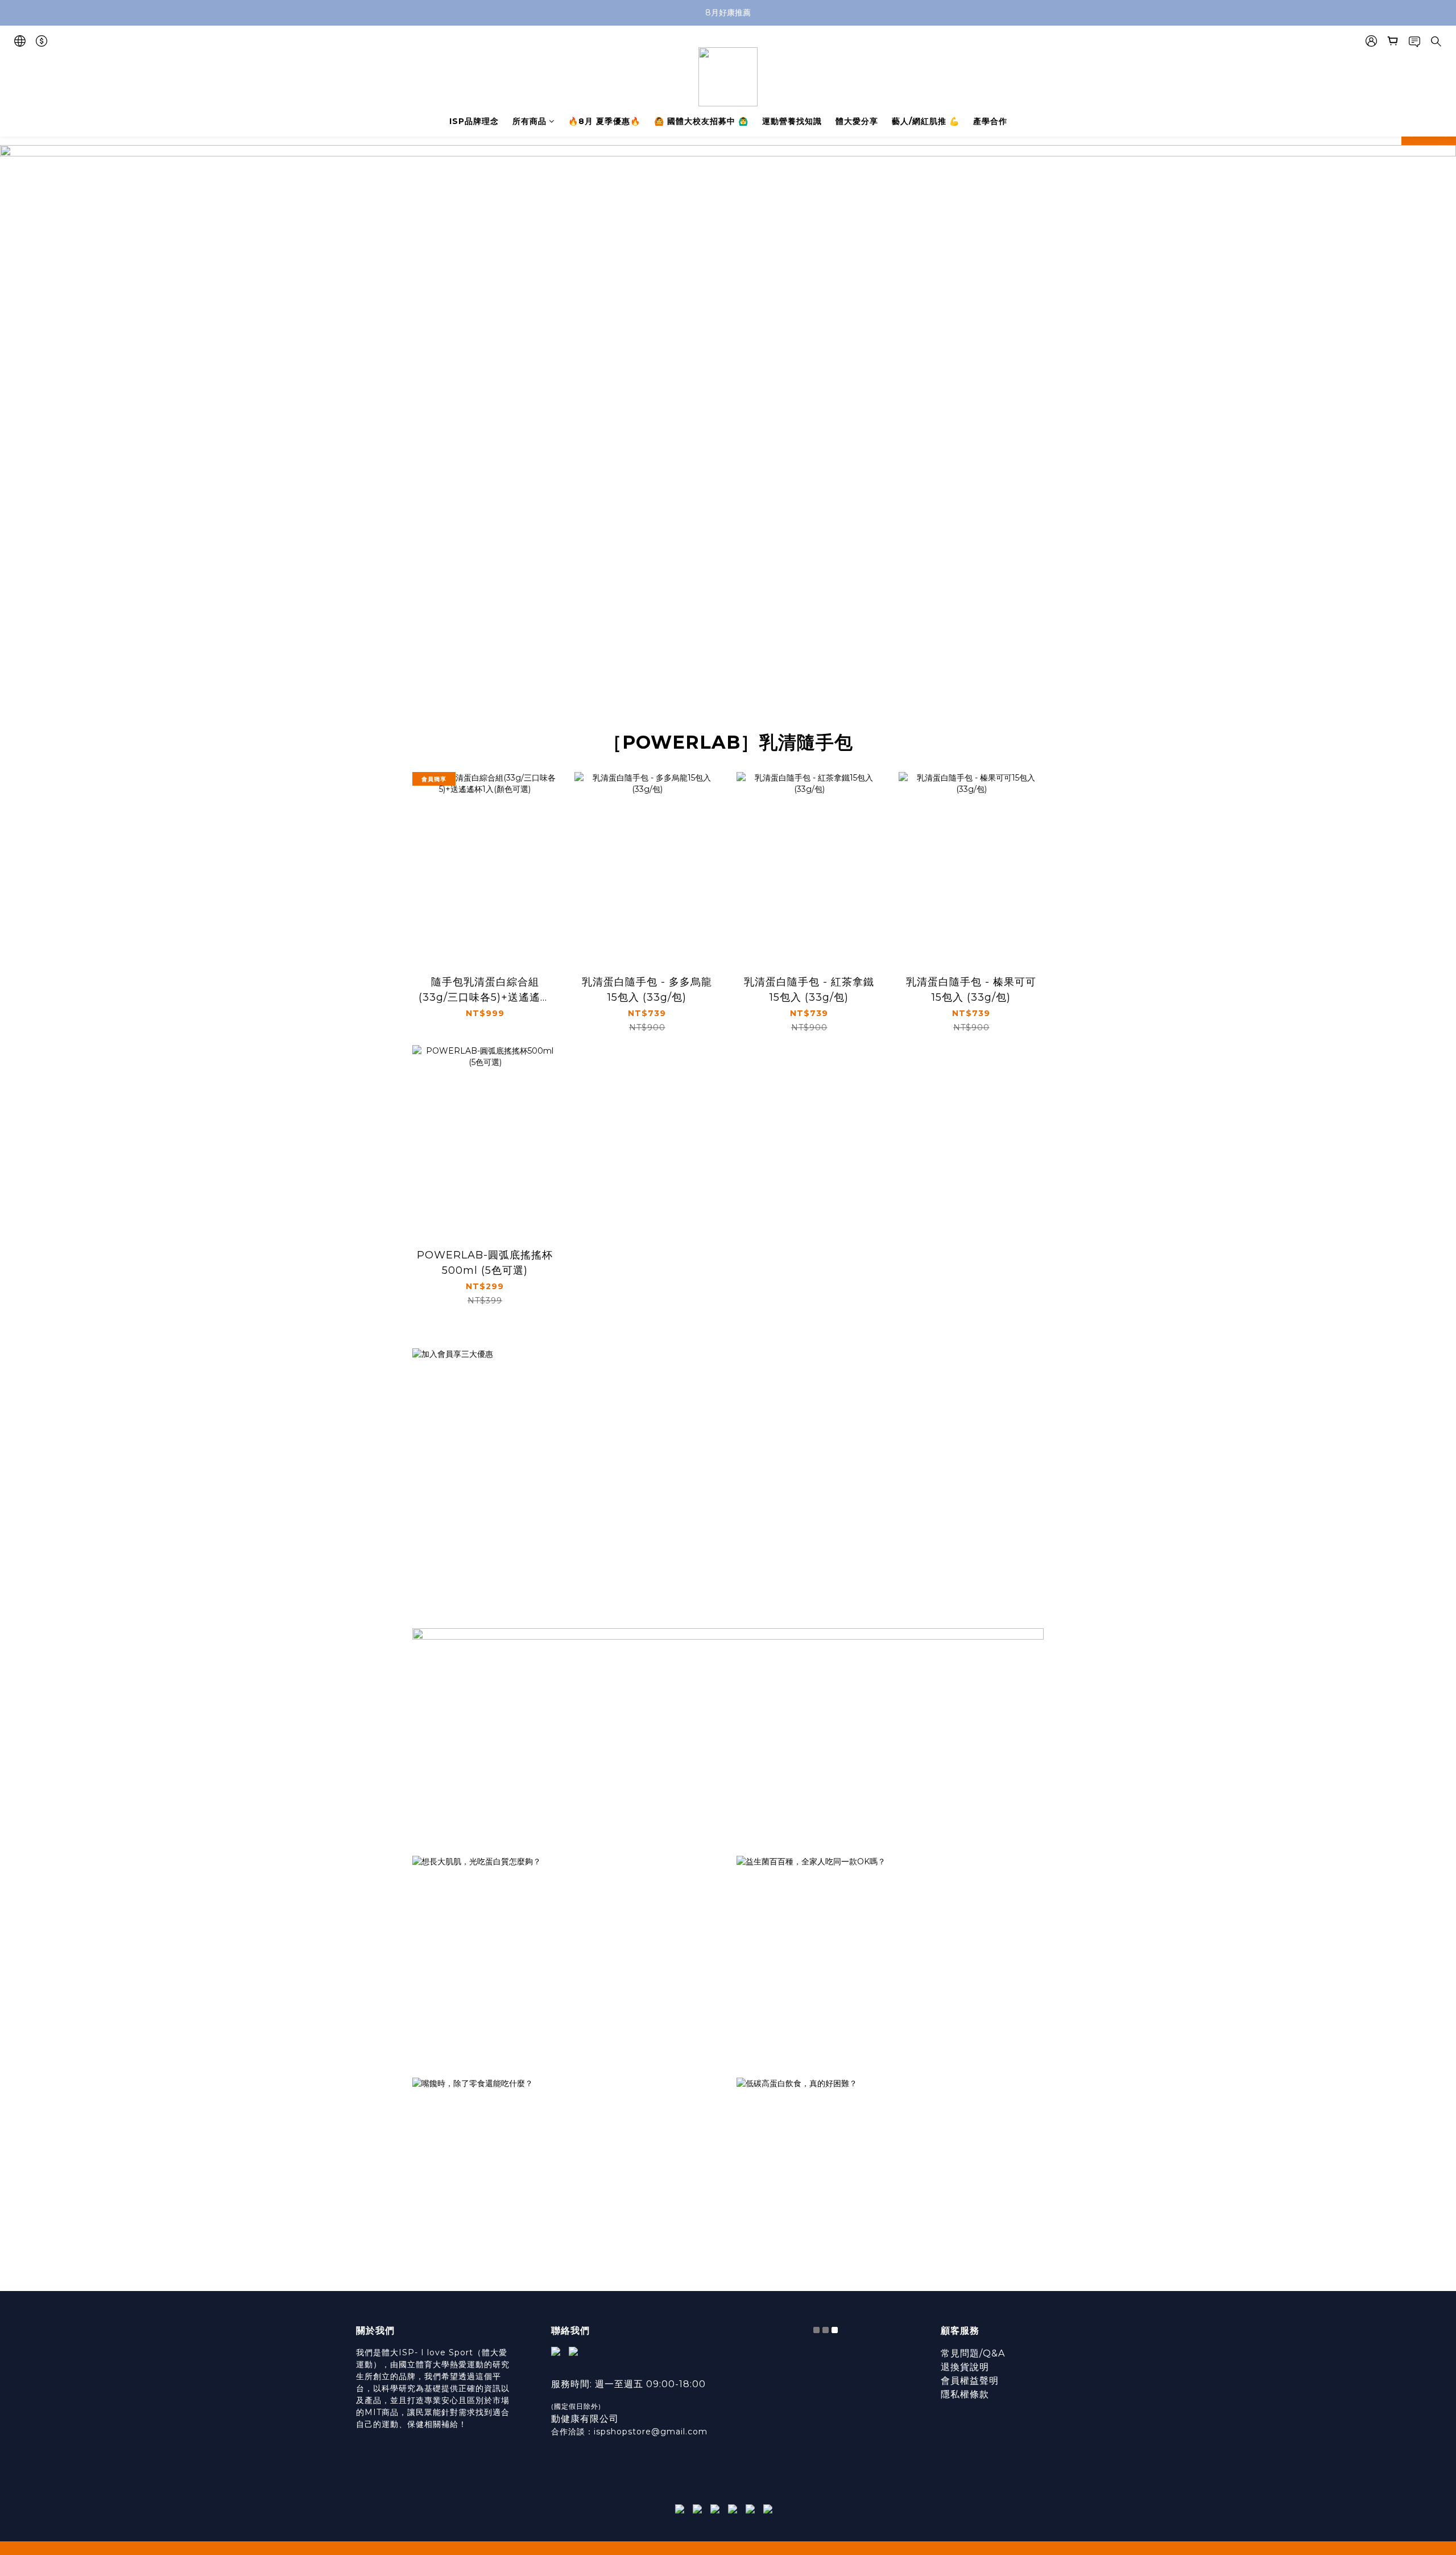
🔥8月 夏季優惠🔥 (604, 121)
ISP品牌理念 (474, 121)
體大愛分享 (857, 121)
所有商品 (530, 121)
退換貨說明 (965, 2367)
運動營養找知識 (792, 121)
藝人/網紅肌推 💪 (926, 121)
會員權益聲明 (970, 2381)
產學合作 (990, 121)
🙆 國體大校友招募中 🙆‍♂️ (701, 121)
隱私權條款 (965, 2394)
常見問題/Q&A (973, 2353)
